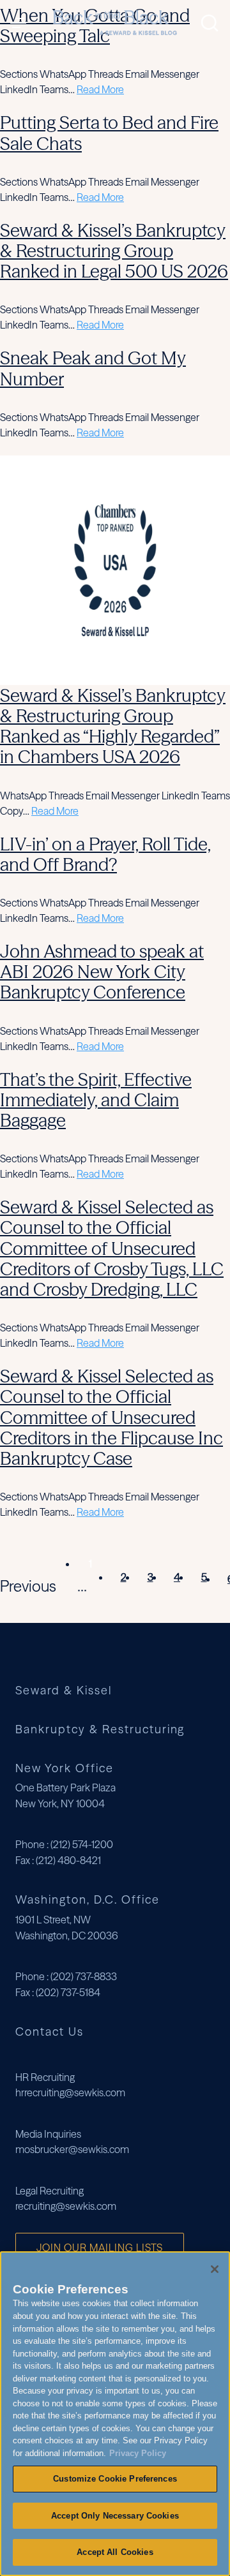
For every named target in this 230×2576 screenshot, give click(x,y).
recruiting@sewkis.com (66, 2206)
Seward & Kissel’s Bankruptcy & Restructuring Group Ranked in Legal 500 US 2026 (114, 251)
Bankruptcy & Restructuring (100, 1730)
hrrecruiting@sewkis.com (70, 2092)
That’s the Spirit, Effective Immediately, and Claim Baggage (96, 1100)
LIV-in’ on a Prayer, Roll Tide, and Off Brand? (105, 854)
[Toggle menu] (21, 23)
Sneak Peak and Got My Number (93, 368)
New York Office (65, 1768)
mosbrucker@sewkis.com (72, 2149)
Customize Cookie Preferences (115, 2479)
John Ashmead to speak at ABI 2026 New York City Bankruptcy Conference (102, 972)
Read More (100, 89)
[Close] (215, 2269)
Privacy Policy (138, 2453)
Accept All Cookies (115, 2552)
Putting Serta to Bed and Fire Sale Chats (109, 133)
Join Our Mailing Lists (100, 2247)
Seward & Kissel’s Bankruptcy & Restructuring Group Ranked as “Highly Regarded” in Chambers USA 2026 (113, 726)
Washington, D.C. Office (88, 1899)
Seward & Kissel (64, 1691)
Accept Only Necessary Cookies (115, 2516)
